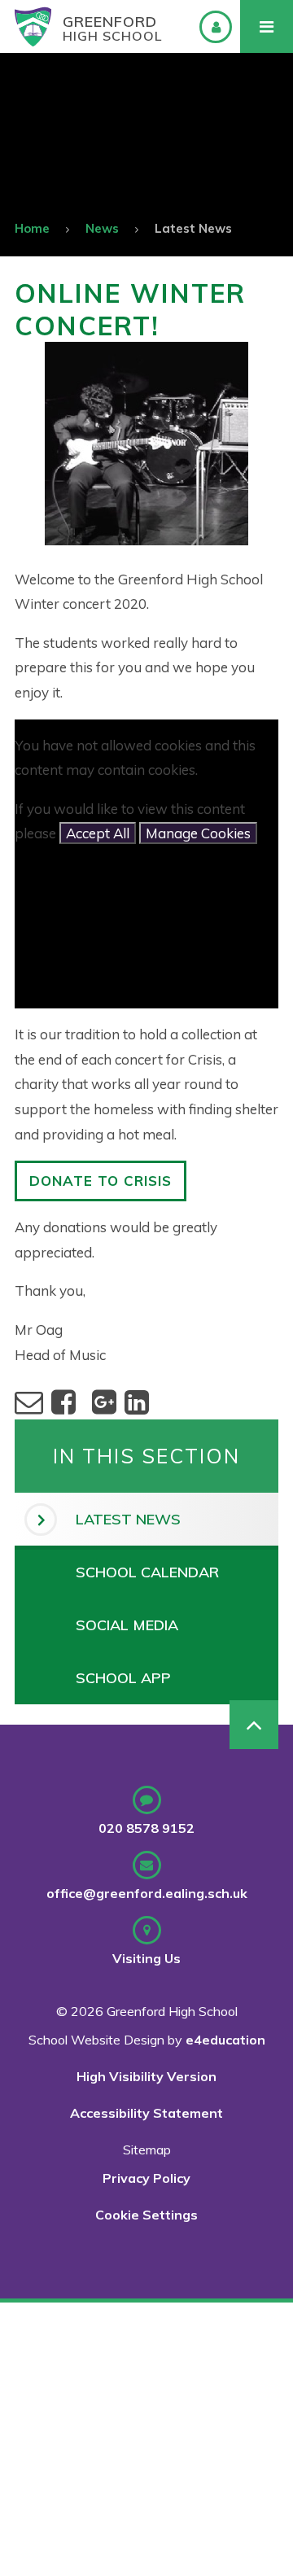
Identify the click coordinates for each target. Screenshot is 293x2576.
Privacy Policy (146, 2178)
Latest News (193, 228)
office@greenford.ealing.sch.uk (147, 1893)
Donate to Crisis (101, 1181)
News (102, 228)
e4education (225, 2040)
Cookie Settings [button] (146, 2215)
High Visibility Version (146, 2076)
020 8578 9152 (146, 1828)
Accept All (98, 833)
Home (32, 228)
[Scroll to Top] (254, 1725)
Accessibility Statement (146, 2113)
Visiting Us (146, 1958)
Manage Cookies (198, 833)
